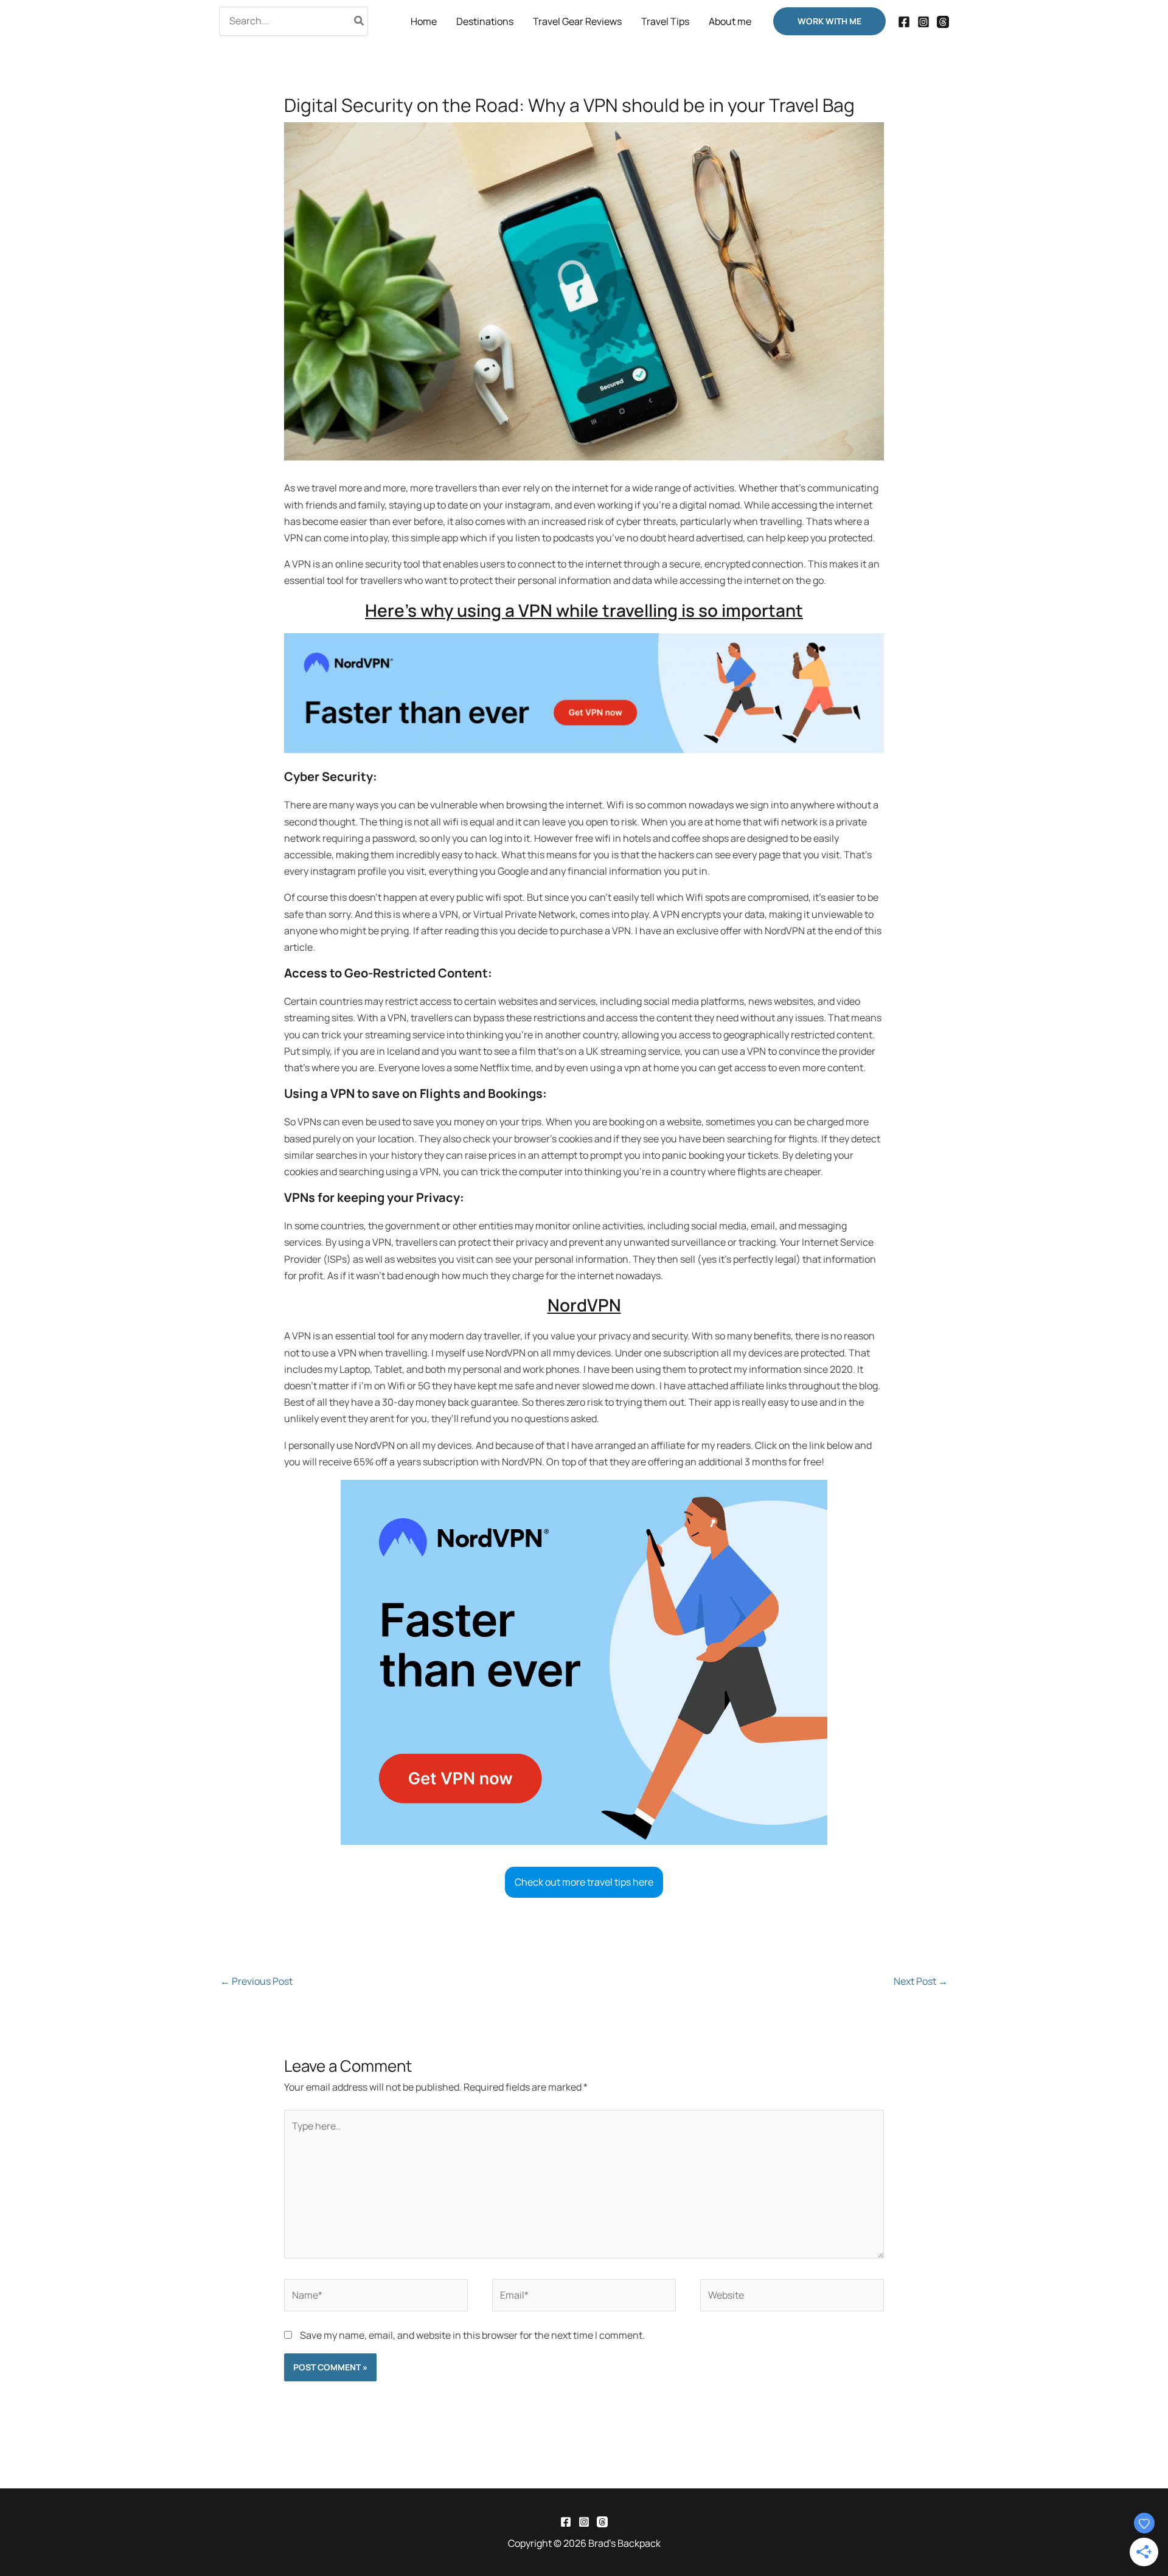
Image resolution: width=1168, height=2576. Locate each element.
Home (424, 21)
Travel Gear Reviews (577, 21)
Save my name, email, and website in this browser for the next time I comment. (472, 2335)
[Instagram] (923, 22)
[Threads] (943, 22)
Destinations (485, 21)
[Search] (360, 21)
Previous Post (256, 1981)
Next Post (921, 1981)
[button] (829, 21)
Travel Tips (665, 21)
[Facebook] (904, 22)
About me (730, 21)
